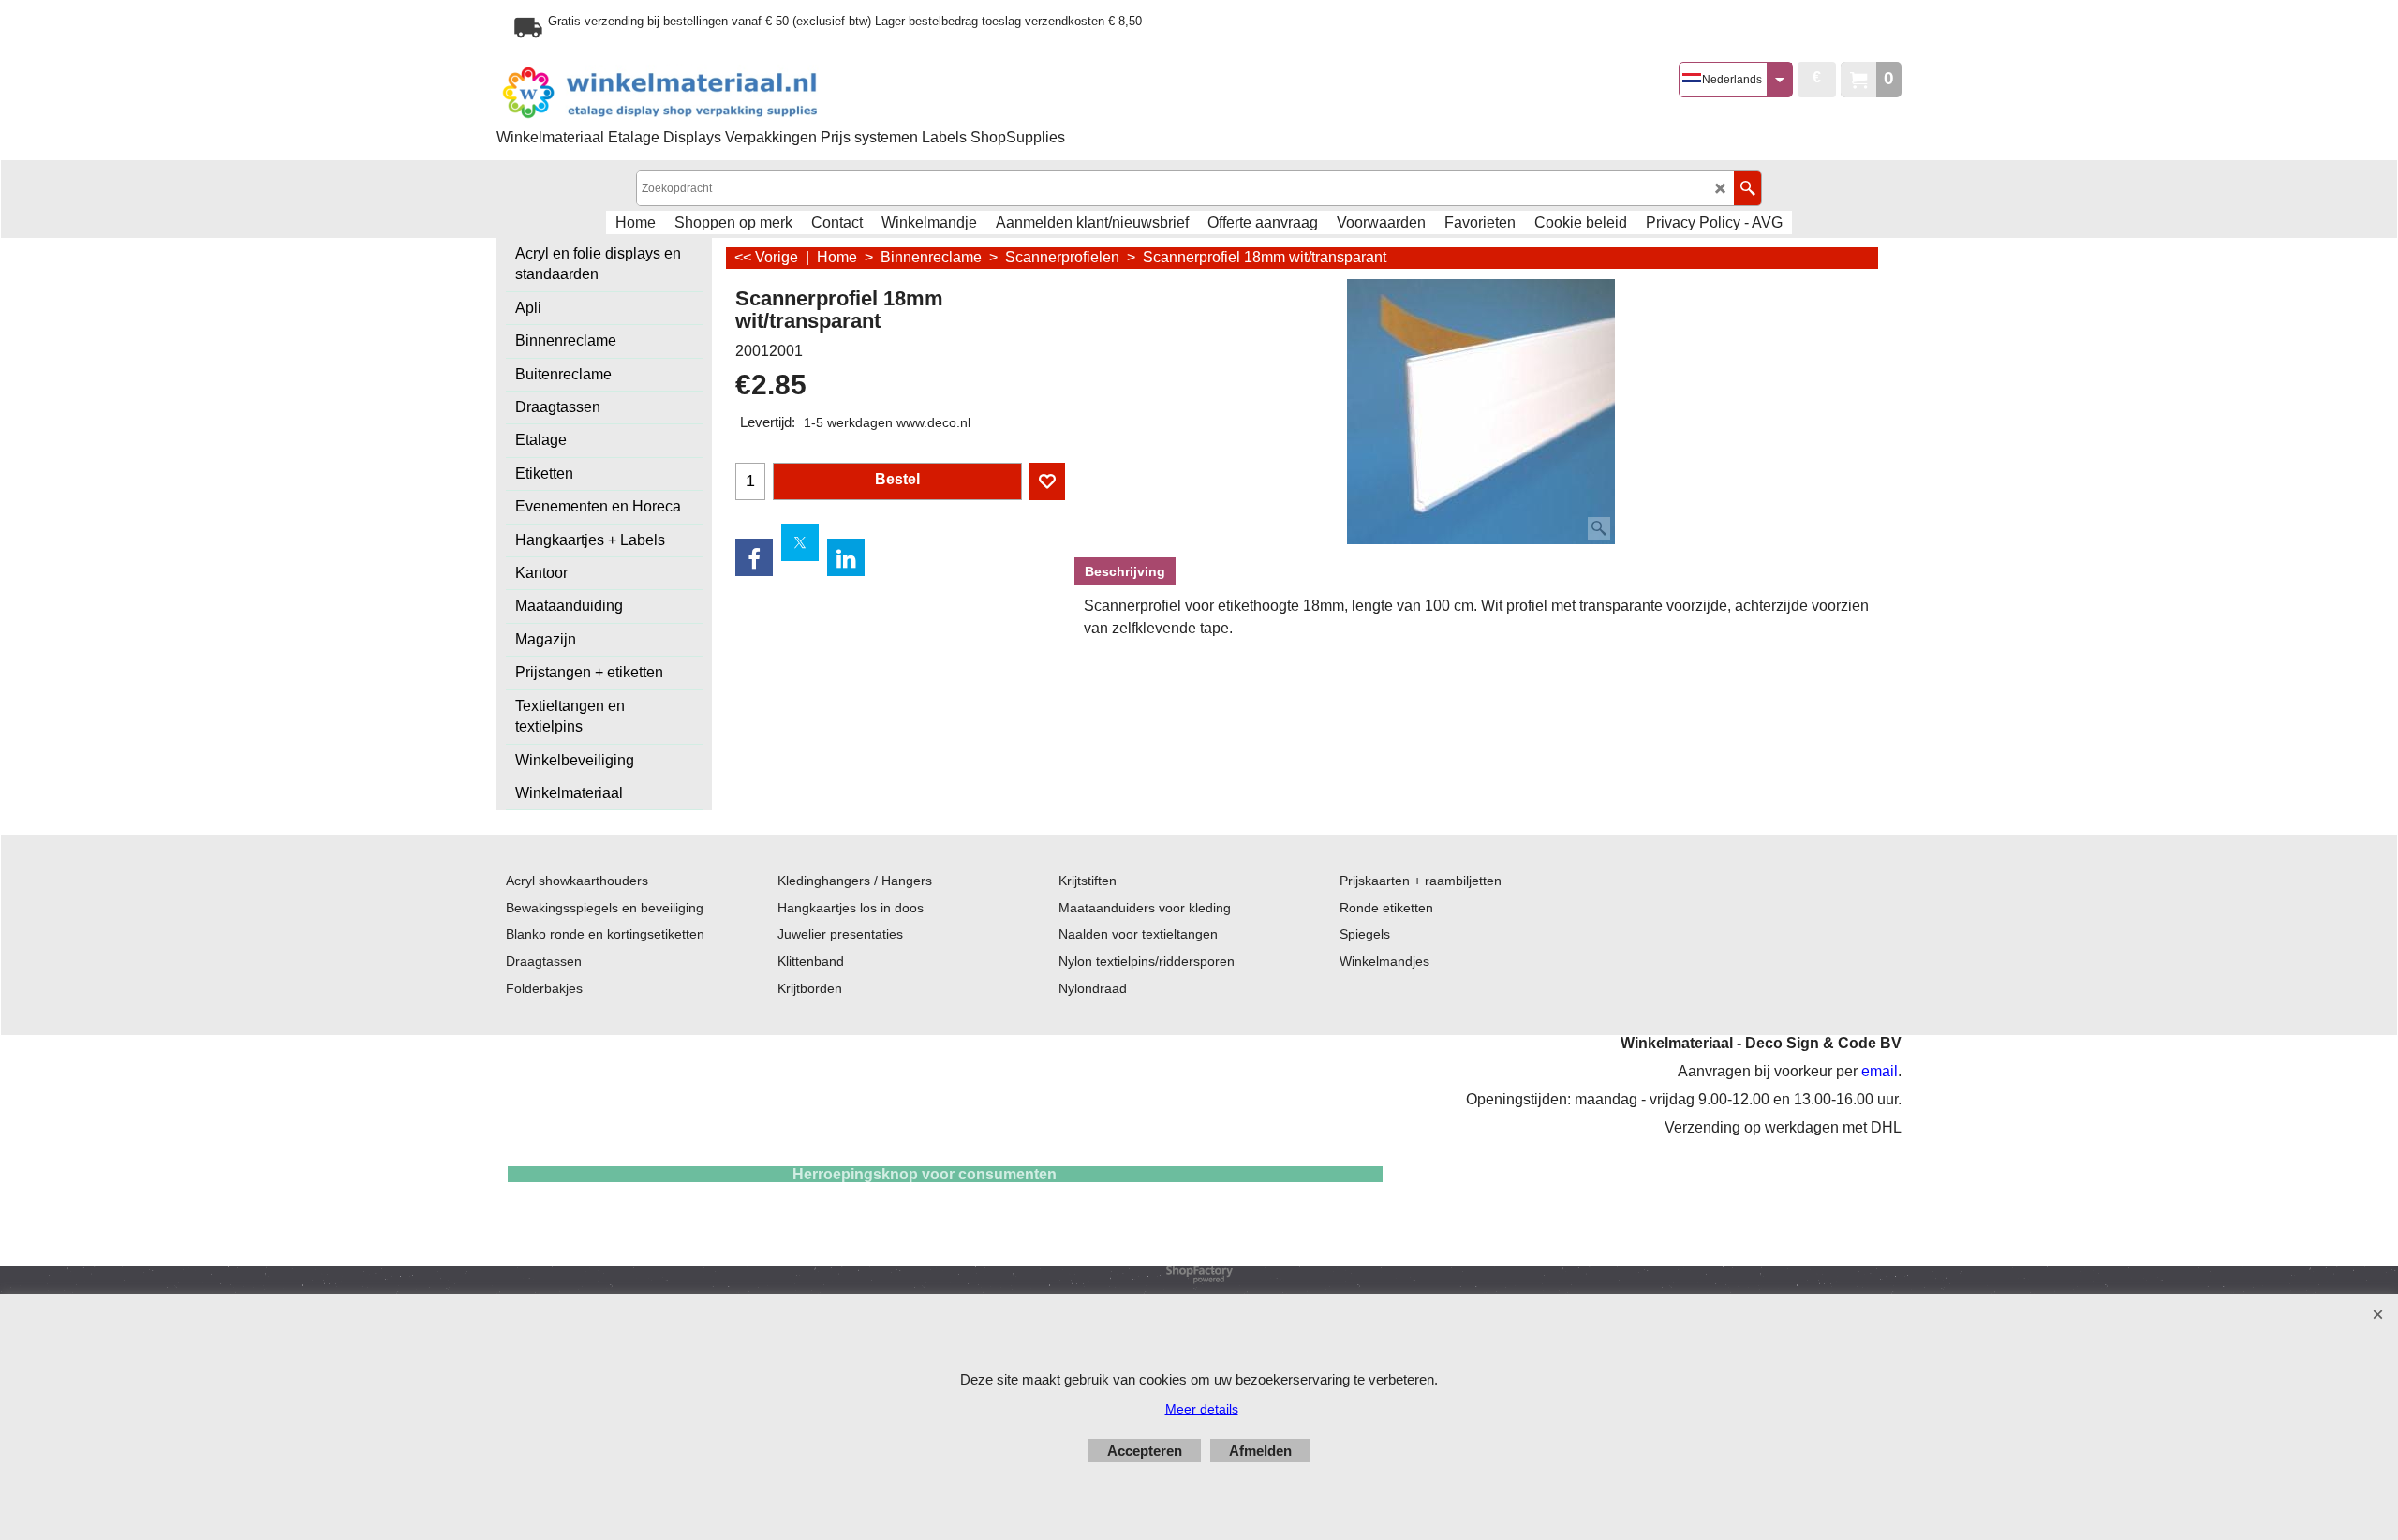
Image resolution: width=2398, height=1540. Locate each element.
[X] (800, 542)
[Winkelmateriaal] (707, 93)
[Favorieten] (1047, 481)
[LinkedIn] (846, 557)
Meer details (1202, 1409)
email (1880, 1071)
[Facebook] (754, 557)
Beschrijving (1125, 571)
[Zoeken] (1747, 188)
